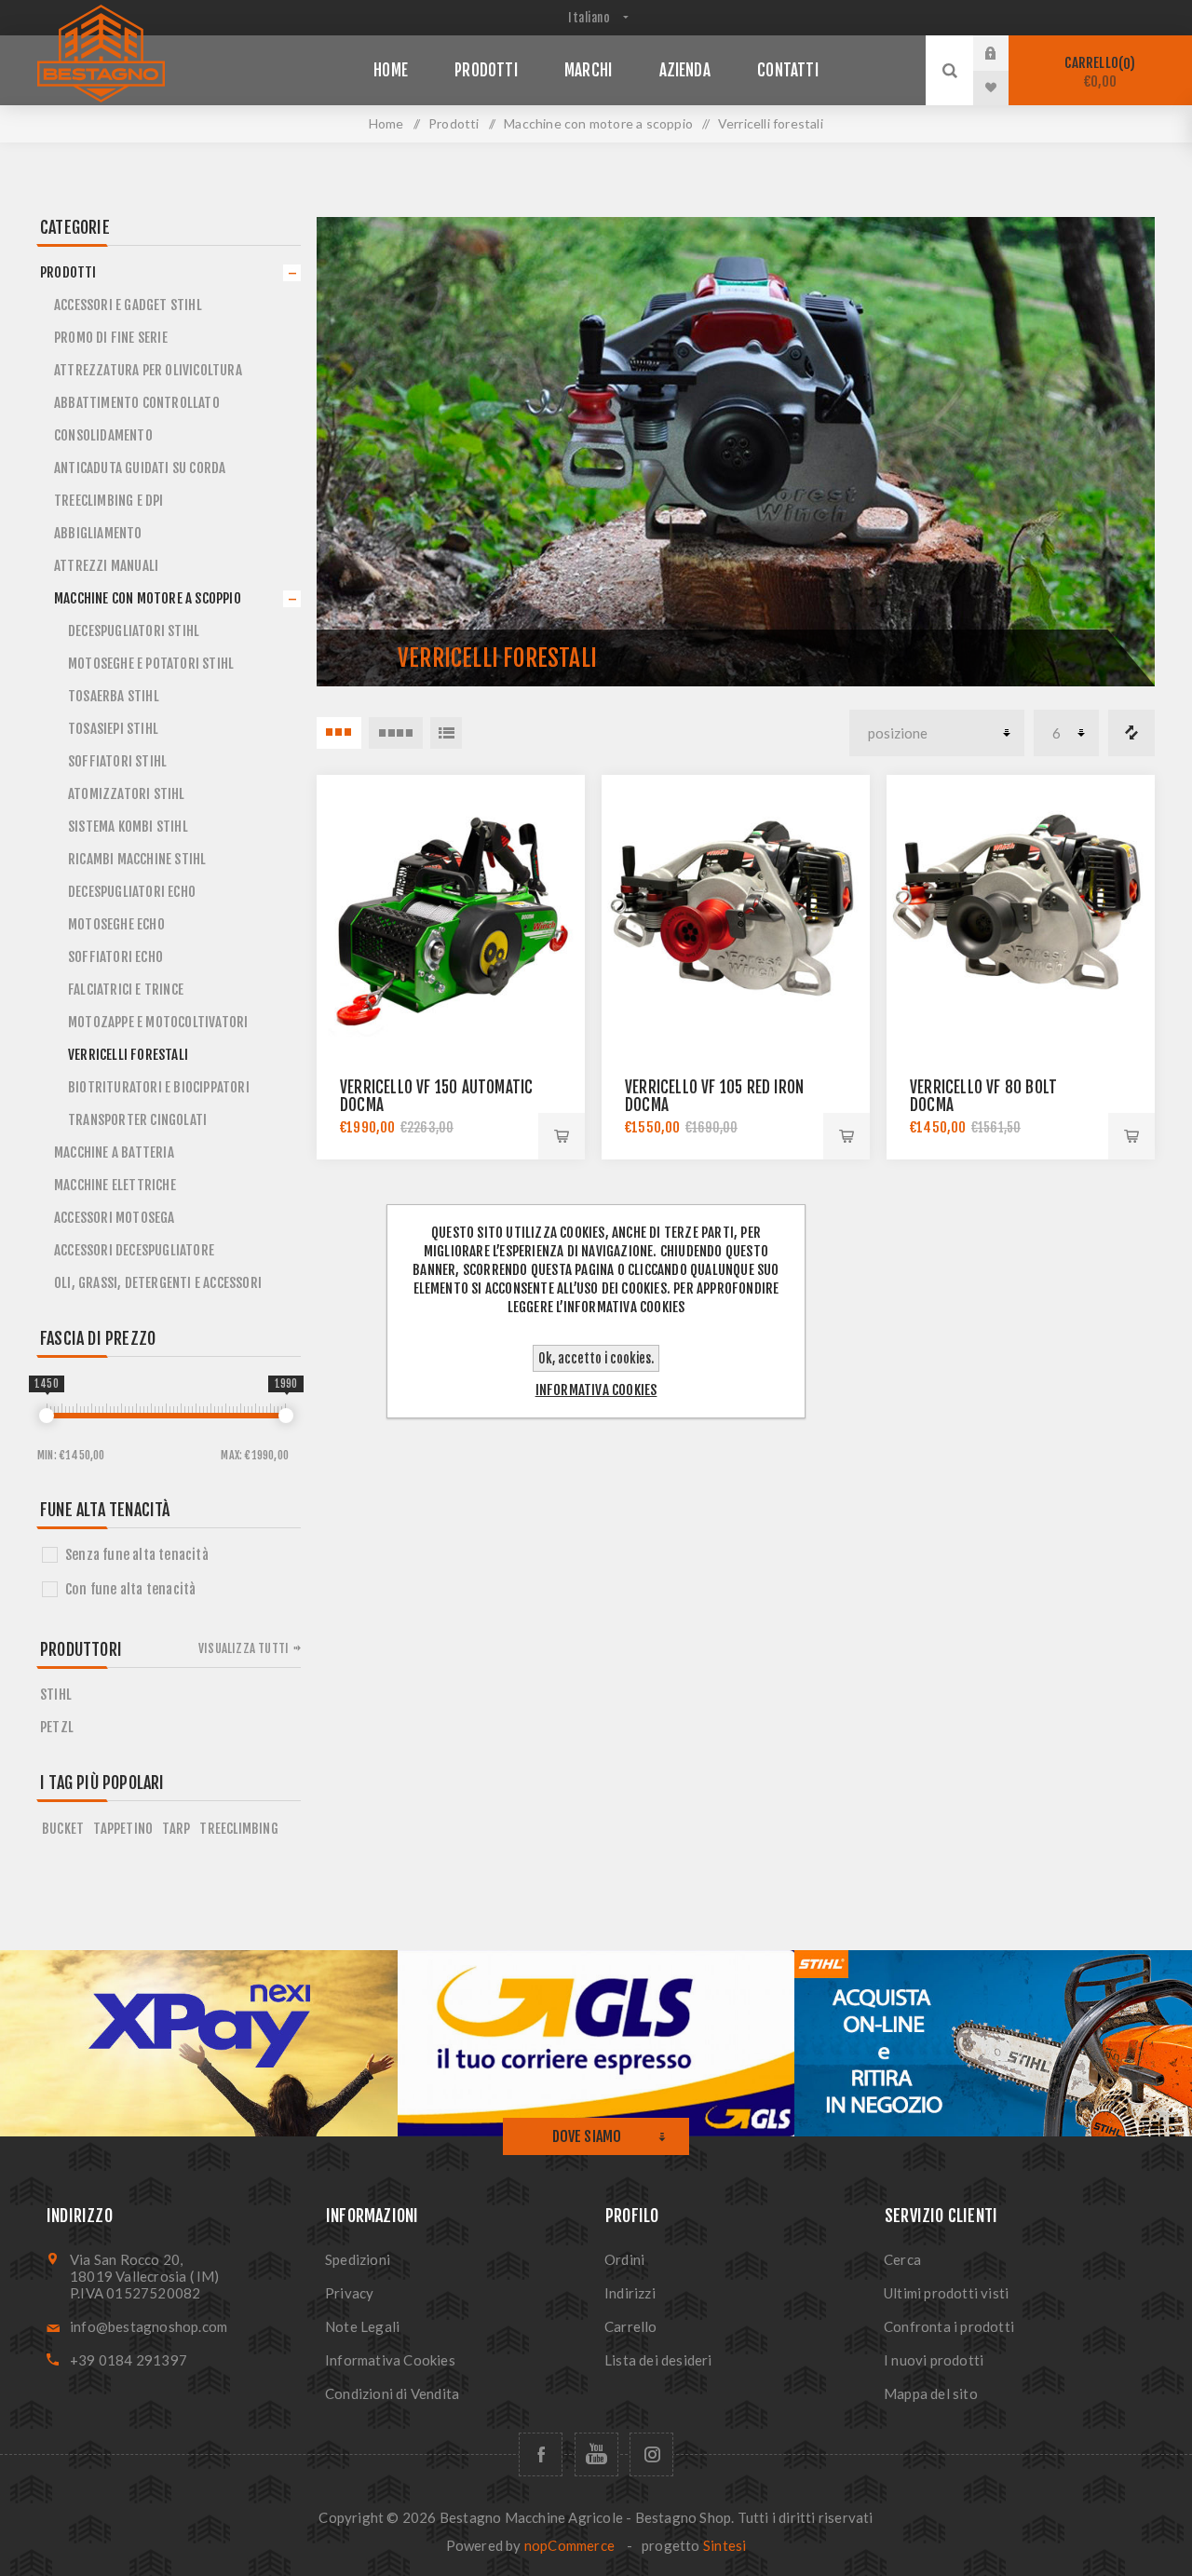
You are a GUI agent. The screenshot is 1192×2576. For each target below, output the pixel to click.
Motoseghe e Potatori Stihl (151, 664)
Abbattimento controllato (137, 403)
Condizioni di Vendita (392, 2393)
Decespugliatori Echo (132, 892)
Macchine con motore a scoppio (148, 598)
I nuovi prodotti (934, 2360)
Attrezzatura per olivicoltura (148, 370)
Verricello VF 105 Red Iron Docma (714, 1096)
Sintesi (725, 2545)
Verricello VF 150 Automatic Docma (436, 1096)
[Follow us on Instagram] (651, 2454)
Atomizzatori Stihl (127, 794)
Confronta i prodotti (1131, 733)
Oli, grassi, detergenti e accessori (158, 1283)
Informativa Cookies (390, 2360)
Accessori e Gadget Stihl (128, 305)
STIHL (56, 1695)
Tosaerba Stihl (114, 696)
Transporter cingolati (137, 1120)
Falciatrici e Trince (126, 990)
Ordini (624, 2259)
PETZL (57, 1727)
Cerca (902, 2259)
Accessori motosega (115, 1218)
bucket (63, 1829)
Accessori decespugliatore (134, 1250)
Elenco (446, 733)
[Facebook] (541, 2454)
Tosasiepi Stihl (113, 729)
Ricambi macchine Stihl (137, 859)
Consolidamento (103, 435)
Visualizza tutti (244, 1648)
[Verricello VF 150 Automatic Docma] (451, 909)
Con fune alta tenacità (130, 1589)
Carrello (1097, 72)
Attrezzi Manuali (106, 566)
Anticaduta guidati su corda (140, 468)
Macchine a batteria (114, 1152)
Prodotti (68, 272)
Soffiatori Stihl (117, 761)
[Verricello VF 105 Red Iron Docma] (736, 909)
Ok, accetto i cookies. (596, 1358)
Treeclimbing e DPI (109, 501)
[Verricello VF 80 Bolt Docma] (1021, 909)
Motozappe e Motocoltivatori (158, 1022)
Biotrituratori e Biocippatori (159, 1087)
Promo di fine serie (111, 338)
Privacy (349, 2293)
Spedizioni (358, 2259)
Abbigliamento (98, 533)
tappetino (123, 1829)
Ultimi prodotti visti (946, 2293)
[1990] (286, 1416)
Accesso (1005, 53)
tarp (176, 1829)
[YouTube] (596, 2454)
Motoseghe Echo (116, 924)
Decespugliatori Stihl (134, 631)
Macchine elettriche (115, 1185)
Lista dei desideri (658, 2360)
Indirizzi (630, 2293)
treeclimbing (238, 1829)
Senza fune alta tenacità (137, 1555)
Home (386, 123)
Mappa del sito (931, 2393)
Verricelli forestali (128, 1055)
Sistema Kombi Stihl (128, 827)
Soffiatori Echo (115, 957)
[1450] (47, 1416)
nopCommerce (569, 2545)
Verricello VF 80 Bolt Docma (983, 1096)
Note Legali (362, 2326)
